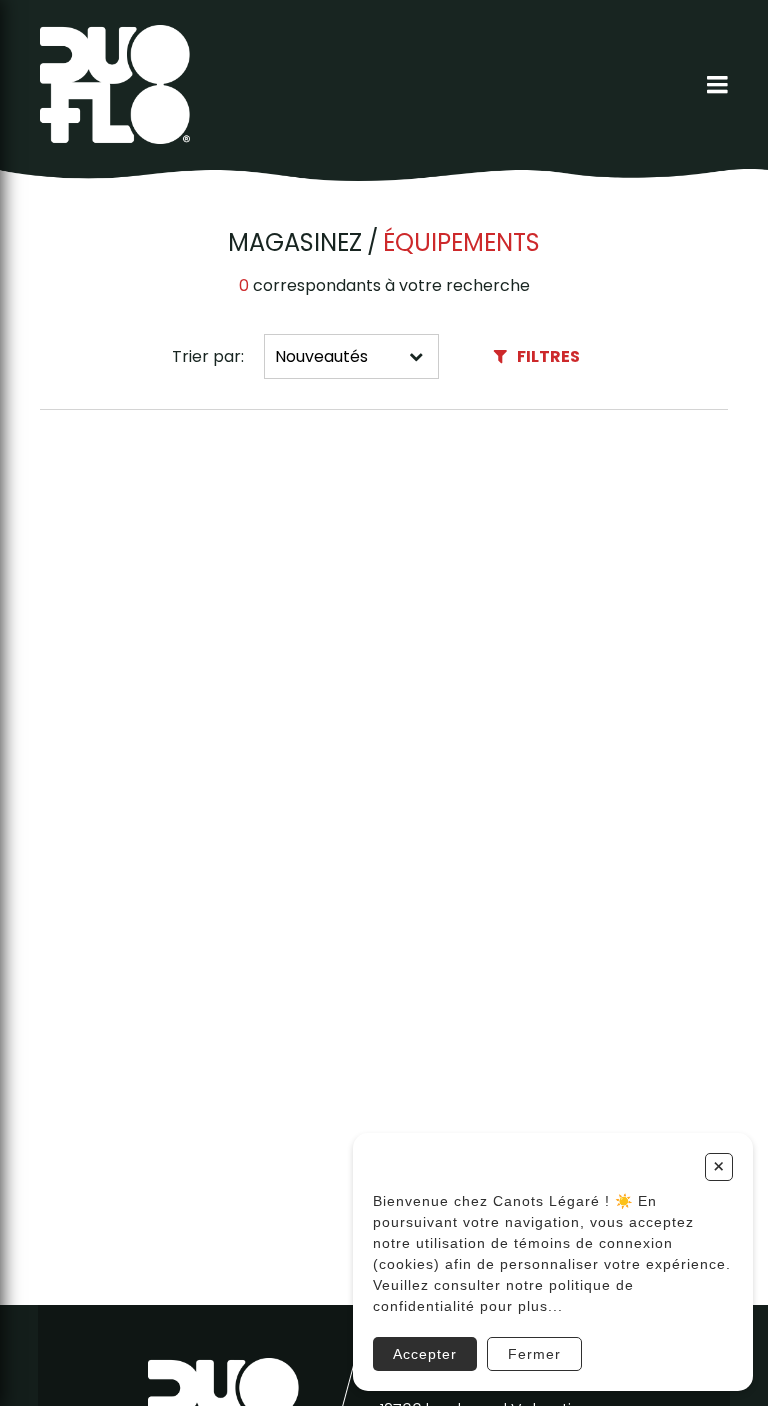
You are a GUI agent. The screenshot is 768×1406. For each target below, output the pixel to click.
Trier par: (208, 356)
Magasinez (295, 243)
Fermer (534, 1354)
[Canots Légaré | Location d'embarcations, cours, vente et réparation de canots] (115, 84)
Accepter (425, 1354)
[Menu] (717, 84)
